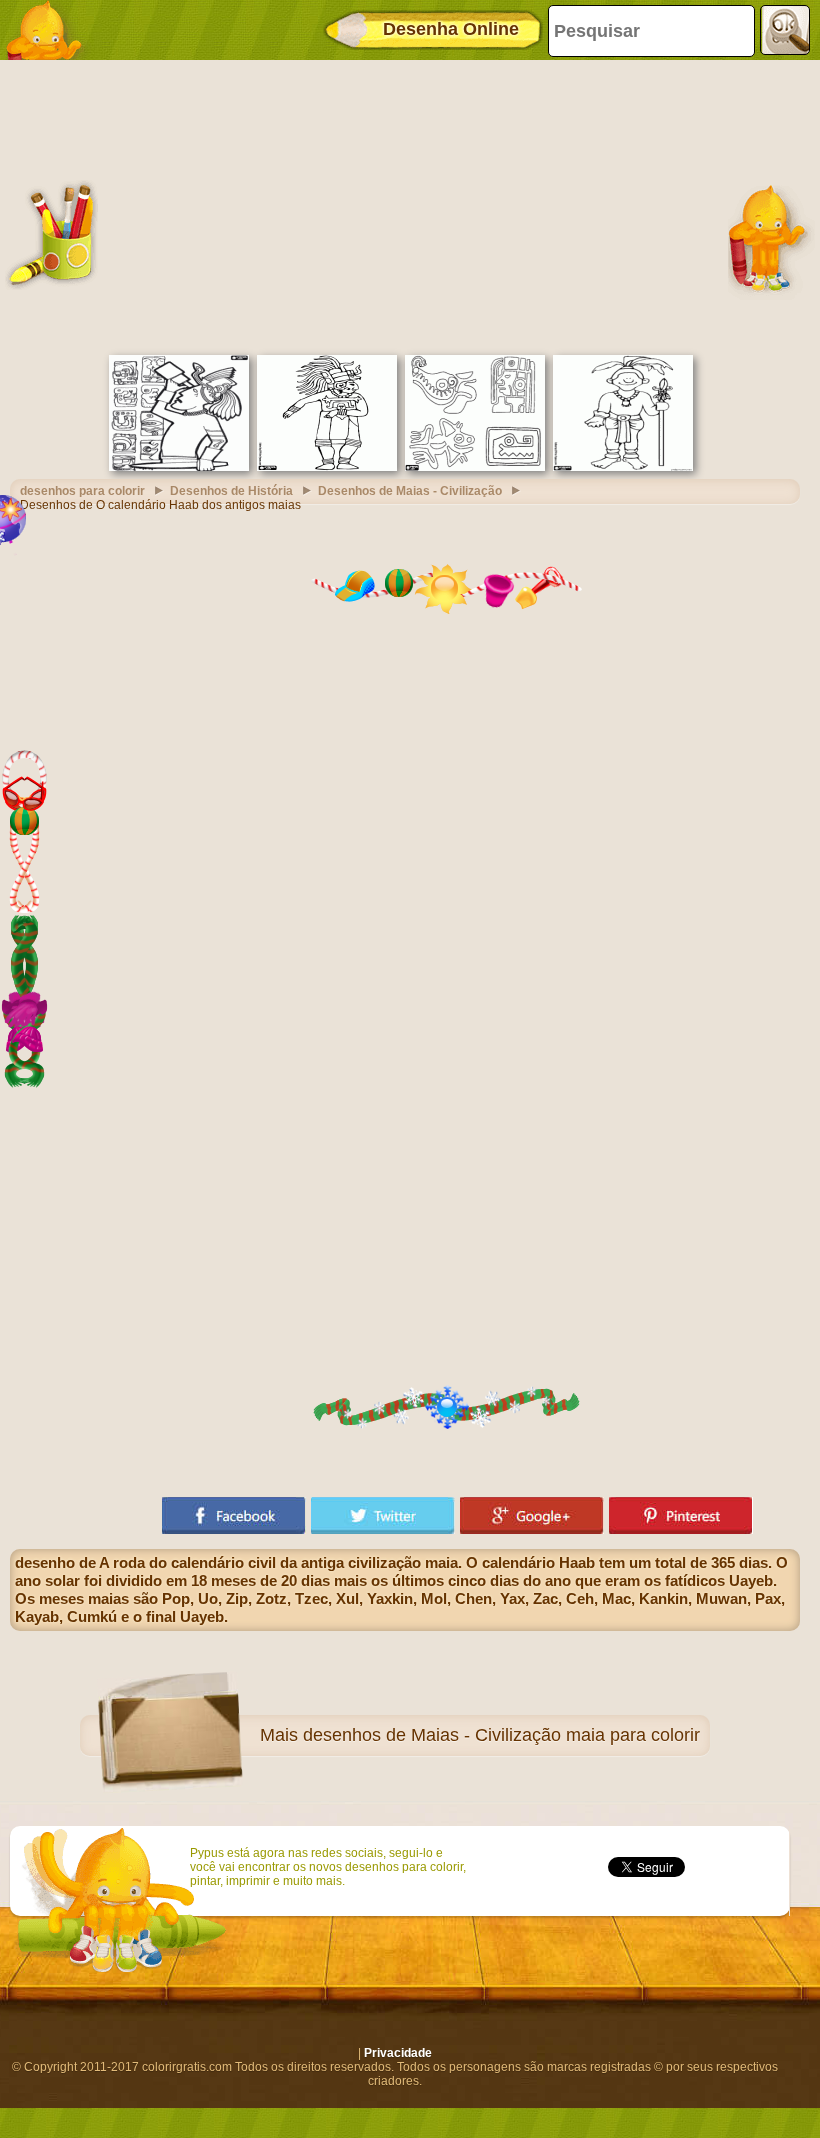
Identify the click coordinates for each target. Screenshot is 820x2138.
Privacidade (398, 2053)
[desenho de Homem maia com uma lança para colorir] (623, 467)
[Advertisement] (405, 205)
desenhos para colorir (82, 491)
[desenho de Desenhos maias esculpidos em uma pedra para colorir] (475, 467)
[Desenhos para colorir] (50, 30)
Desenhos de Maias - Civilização (410, 491)
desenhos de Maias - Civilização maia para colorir (501, 1735)
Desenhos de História (231, 491)
